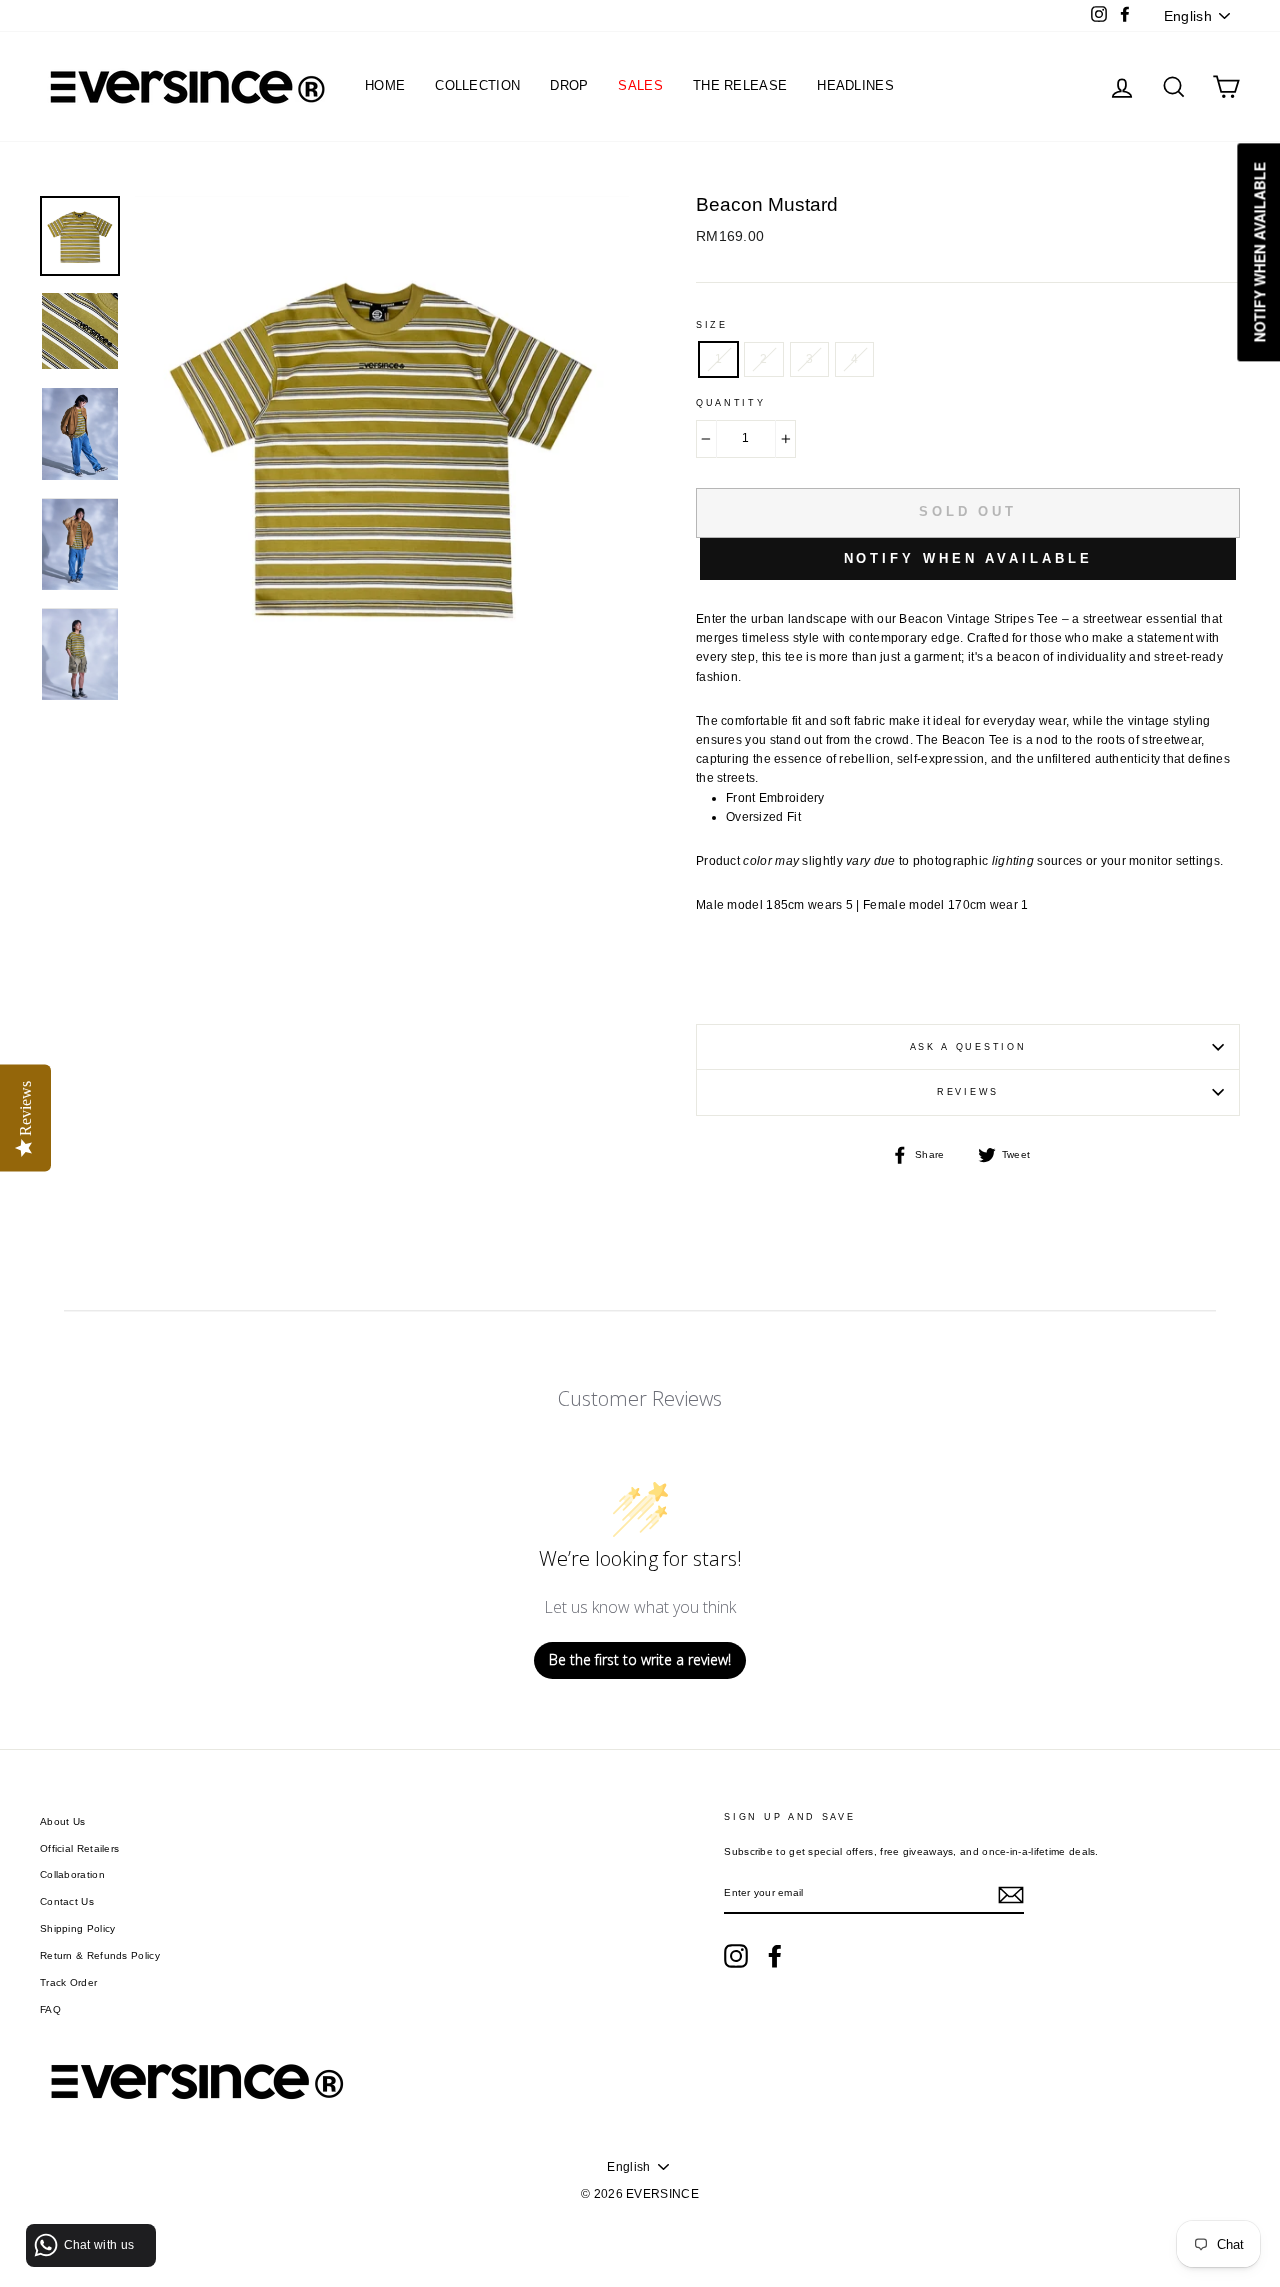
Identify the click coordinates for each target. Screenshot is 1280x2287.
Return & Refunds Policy (100, 1955)
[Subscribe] (1011, 1895)
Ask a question (968, 1047)
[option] (382, 492)
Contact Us (67, 1901)
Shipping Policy (78, 1928)
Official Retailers (79, 1848)
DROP (569, 85)
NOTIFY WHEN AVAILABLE (968, 558)
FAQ (50, 2009)
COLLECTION (477, 85)
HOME (385, 85)
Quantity (731, 403)
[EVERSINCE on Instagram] (736, 1956)
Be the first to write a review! (640, 1659)
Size (712, 325)
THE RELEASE (740, 85)
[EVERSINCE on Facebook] (775, 1956)
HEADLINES (855, 85)
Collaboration (72, 1874)
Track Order (68, 1982)
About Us (62, 1821)
